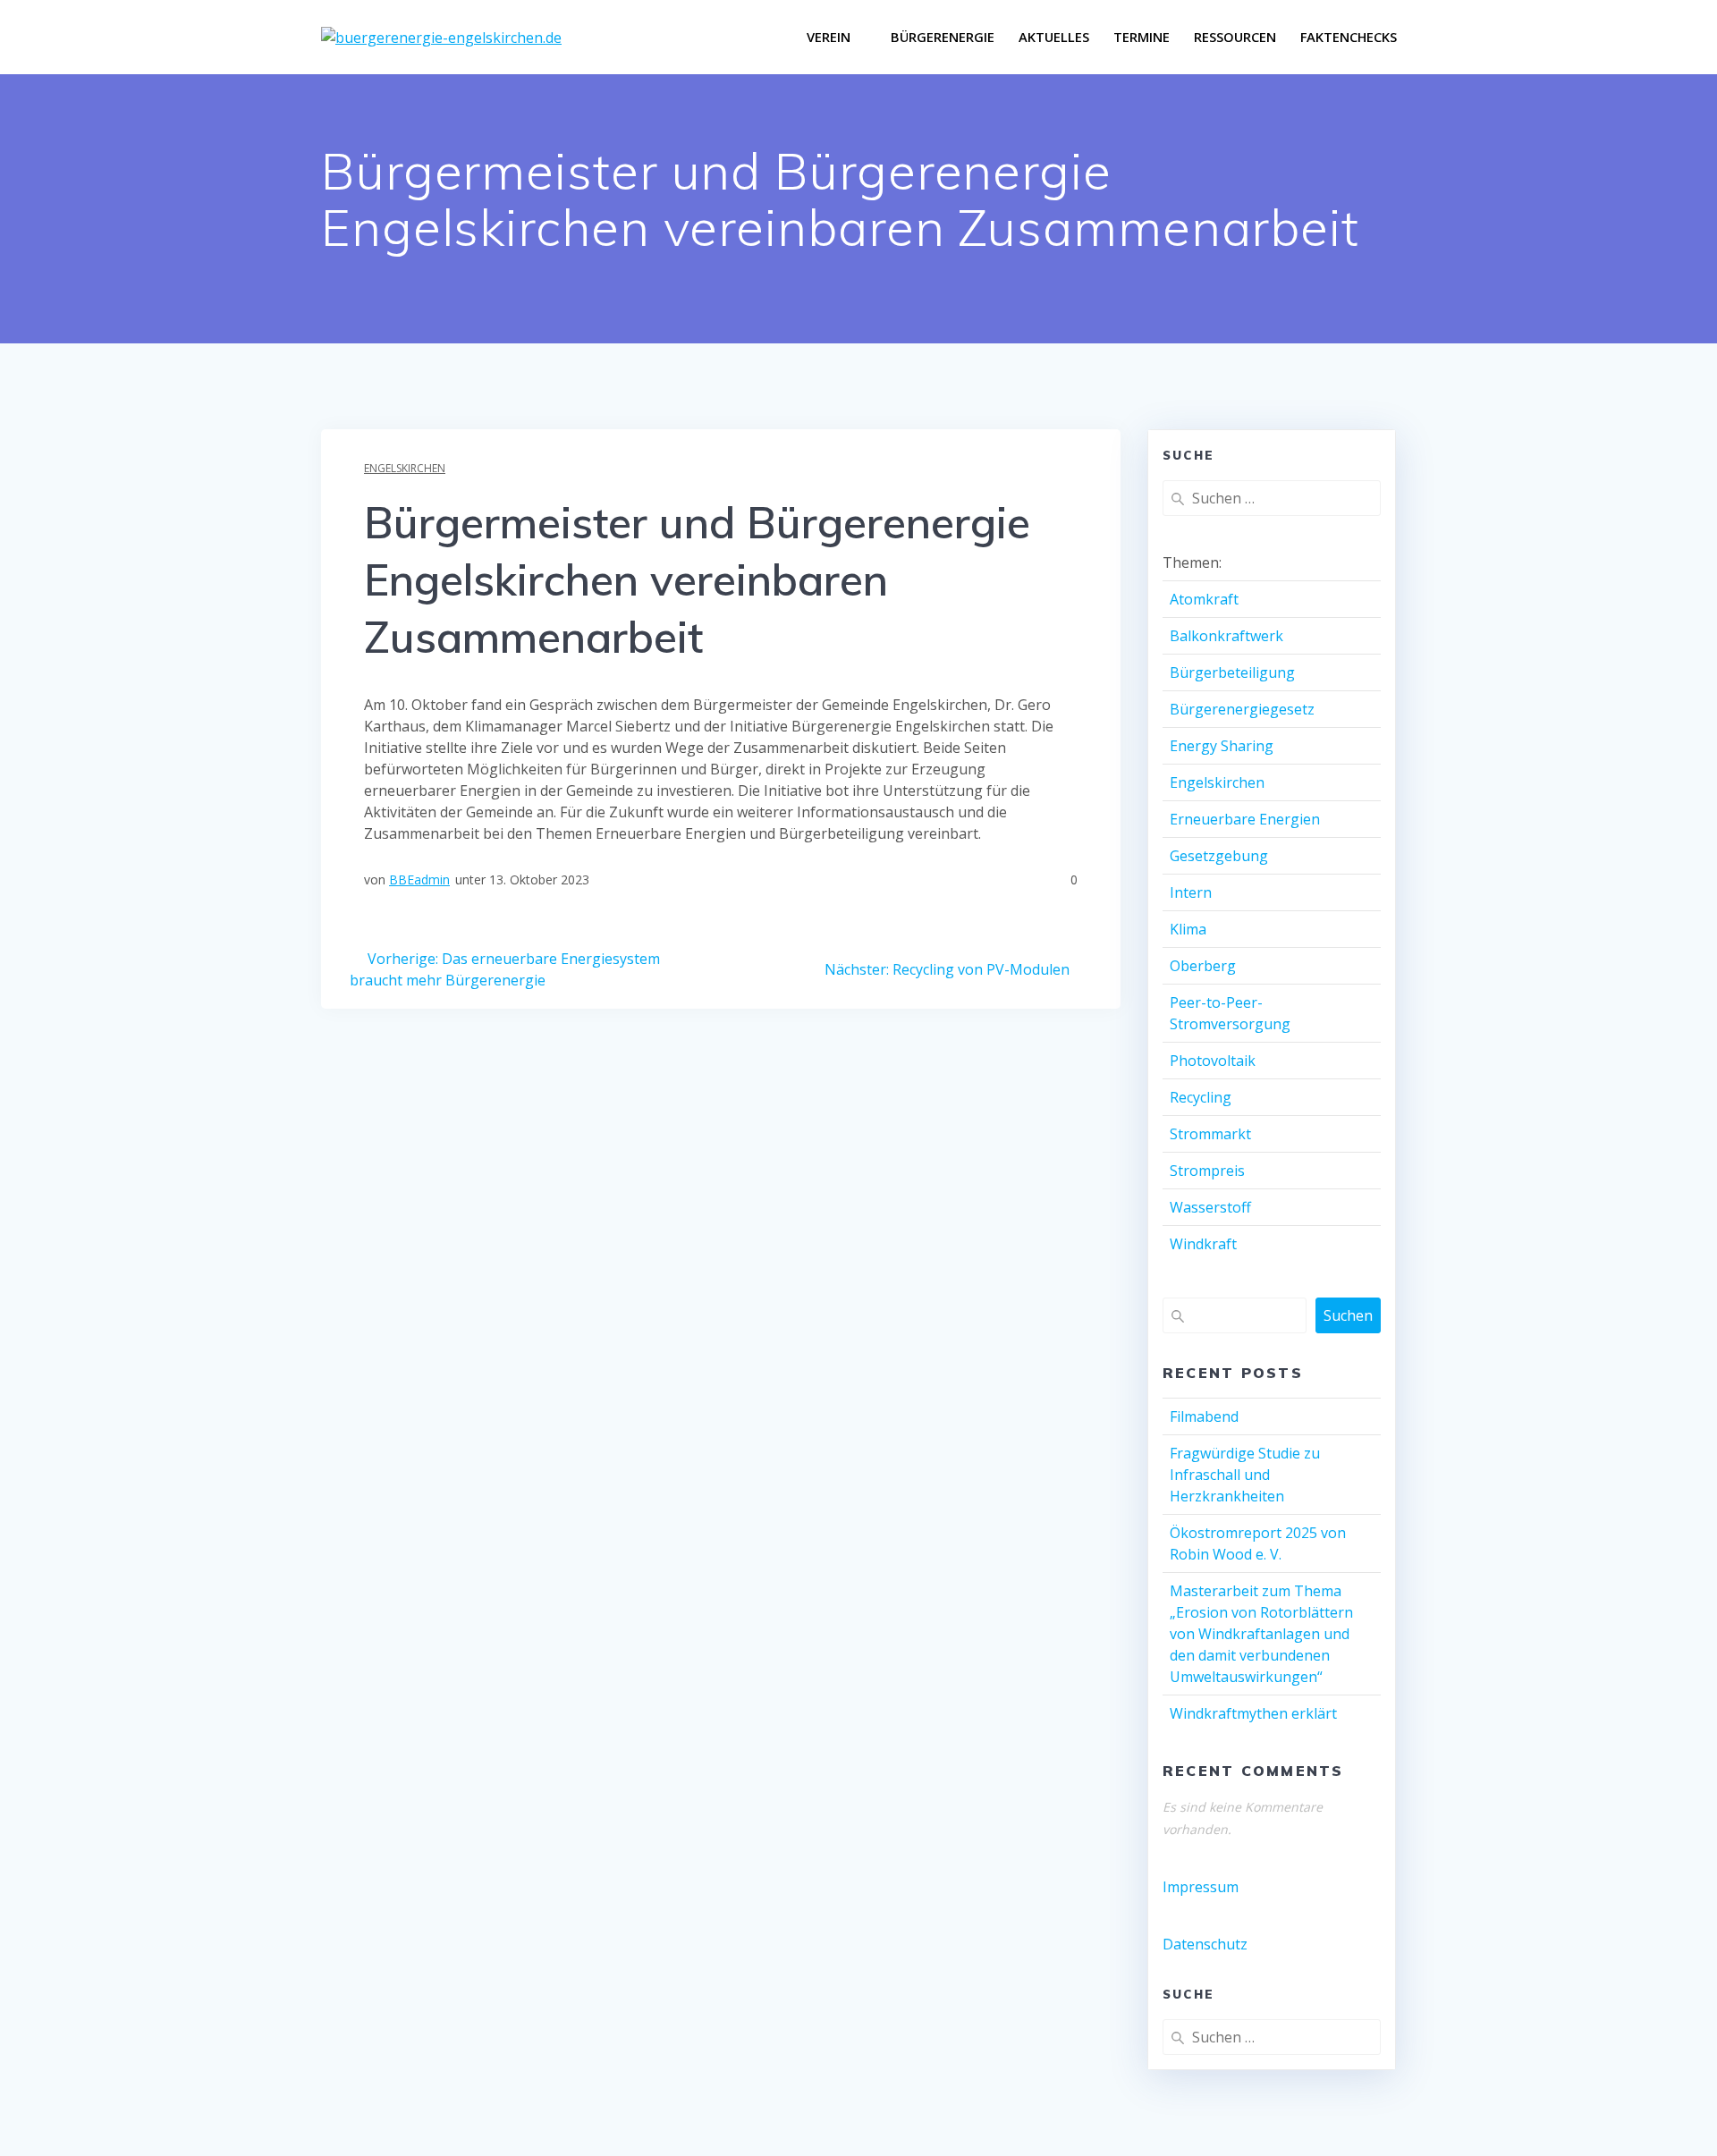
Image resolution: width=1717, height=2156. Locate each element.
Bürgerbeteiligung (1232, 672)
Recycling (1201, 1097)
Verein (829, 37)
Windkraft (1203, 1244)
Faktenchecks (1349, 37)
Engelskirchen (405, 468)
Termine (1142, 37)
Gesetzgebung (1219, 856)
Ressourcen (1235, 37)
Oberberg (1203, 966)
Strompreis (1207, 1171)
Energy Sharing (1222, 746)
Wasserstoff (1210, 1207)
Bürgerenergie (943, 37)
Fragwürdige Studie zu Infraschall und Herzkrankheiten (1245, 1475)
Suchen (1348, 1315)
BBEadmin (419, 879)
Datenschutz (1205, 1944)
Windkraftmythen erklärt (1253, 1713)
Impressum (1201, 1887)
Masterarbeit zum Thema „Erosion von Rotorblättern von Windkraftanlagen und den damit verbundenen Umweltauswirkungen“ (1261, 1634)
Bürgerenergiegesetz (1242, 709)
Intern (1191, 892)
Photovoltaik (1213, 1061)
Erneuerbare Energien (1245, 819)
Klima (1188, 929)
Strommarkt (1210, 1134)
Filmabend (1204, 1416)
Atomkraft (1204, 599)
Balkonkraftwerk (1226, 636)
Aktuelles (1054, 37)
